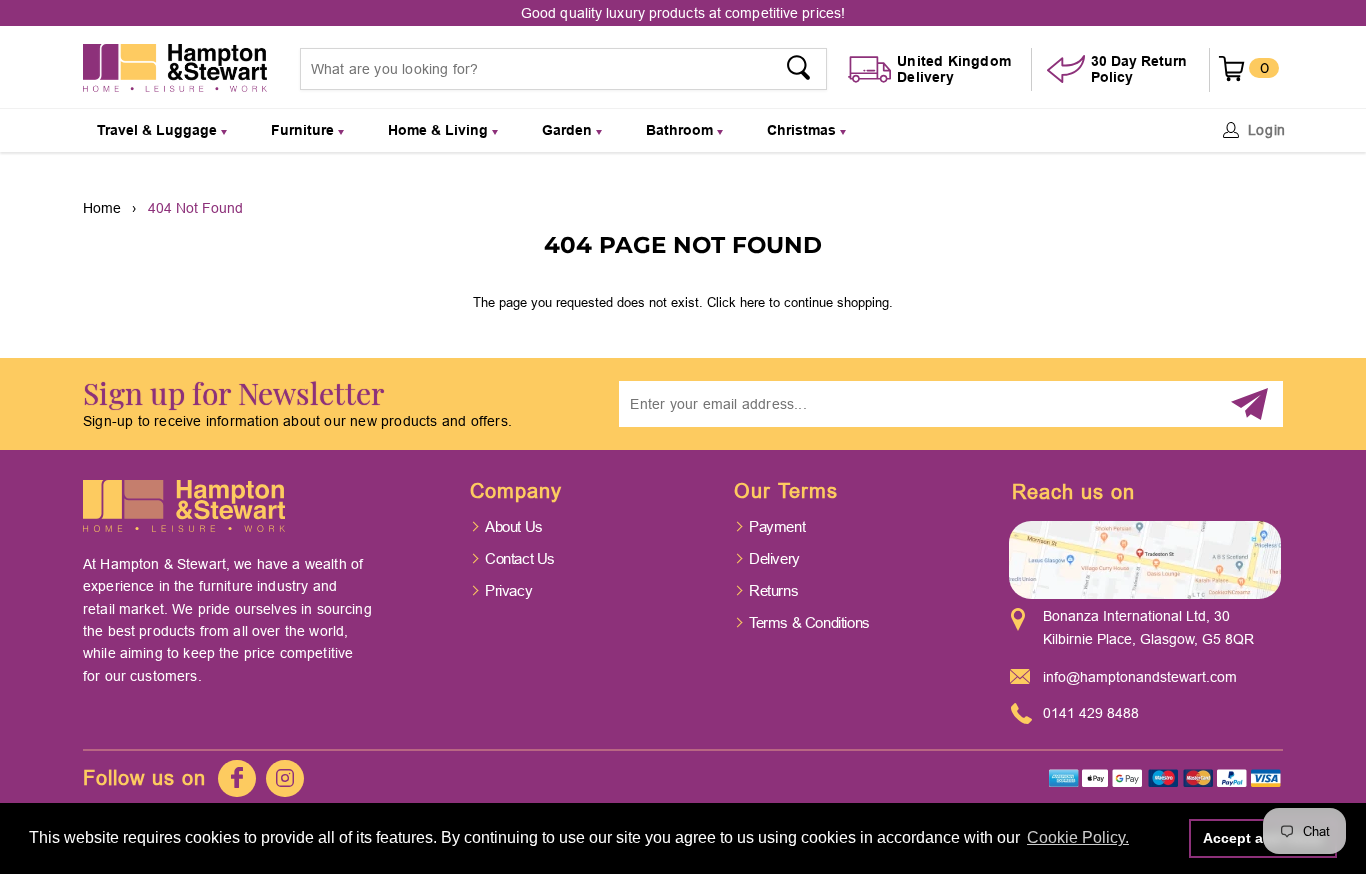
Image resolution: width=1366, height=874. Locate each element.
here (752, 302)
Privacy (508, 590)
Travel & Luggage (159, 130)
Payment (777, 526)
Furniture (304, 130)
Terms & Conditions (809, 622)
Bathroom (681, 130)
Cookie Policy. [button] (1078, 837)
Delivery (774, 558)
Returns (773, 590)
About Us (514, 526)
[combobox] (564, 69)
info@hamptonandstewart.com (1140, 677)
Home (102, 208)
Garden (569, 130)
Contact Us (520, 558)
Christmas (803, 130)
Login (1267, 130)
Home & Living (440, 130)
